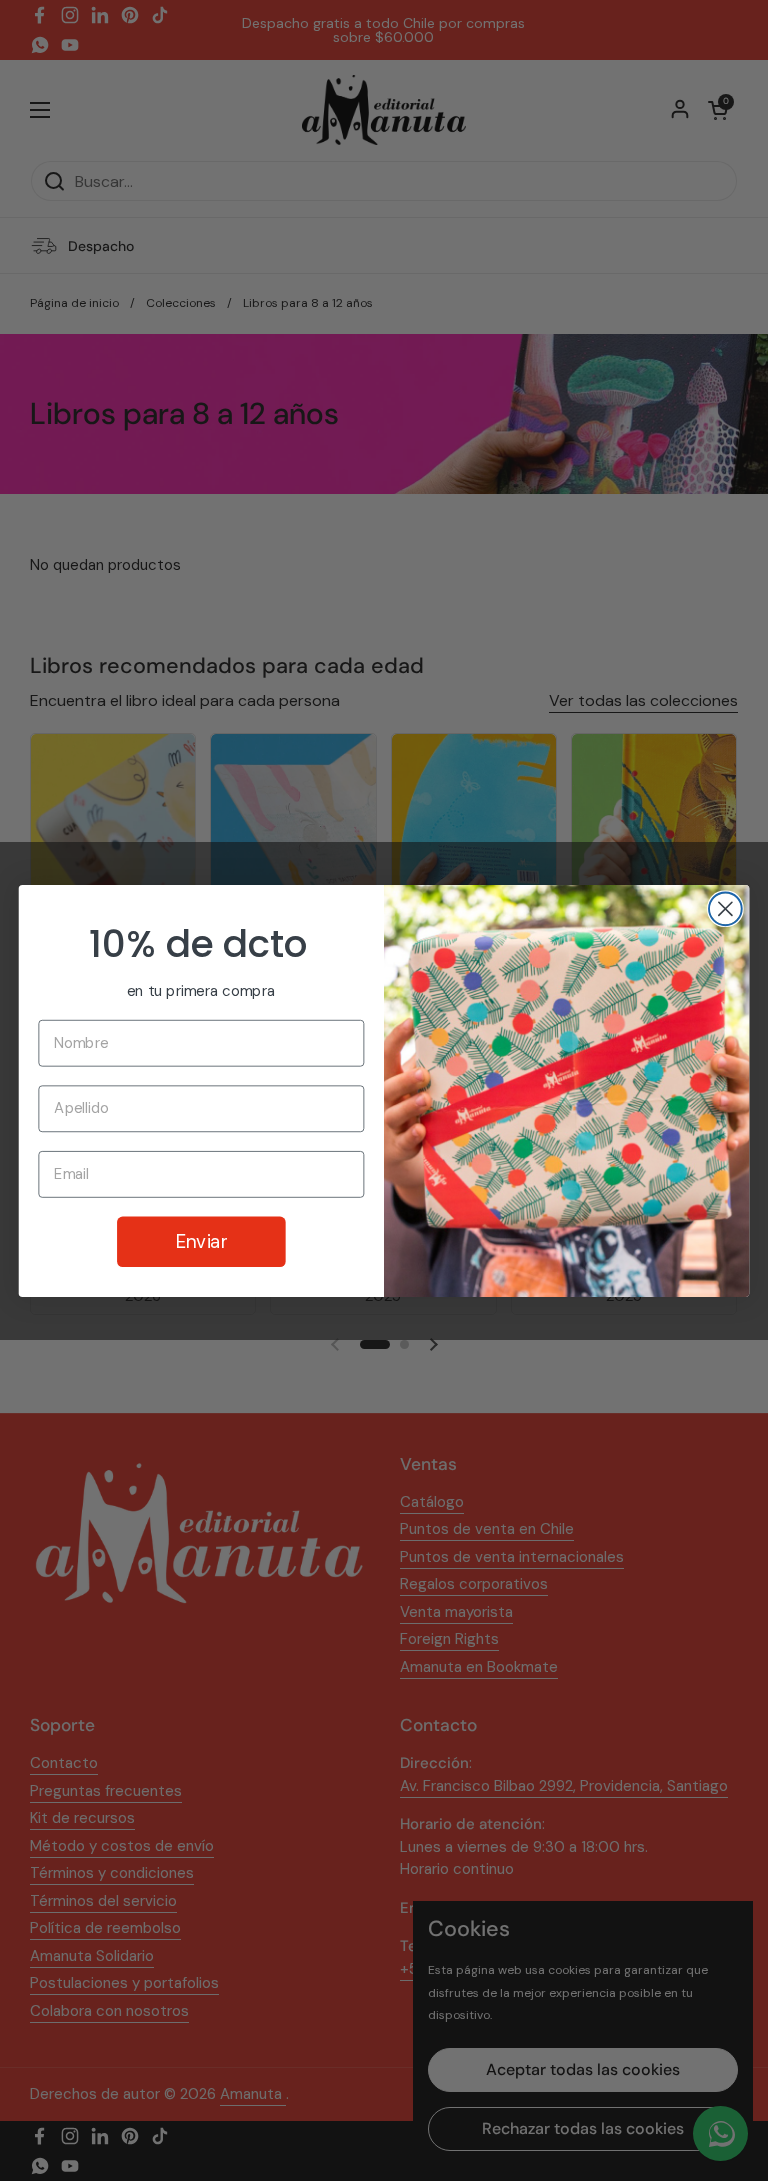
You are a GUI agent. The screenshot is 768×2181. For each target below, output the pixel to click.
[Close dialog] (725, 908)
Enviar (202, 1241)
